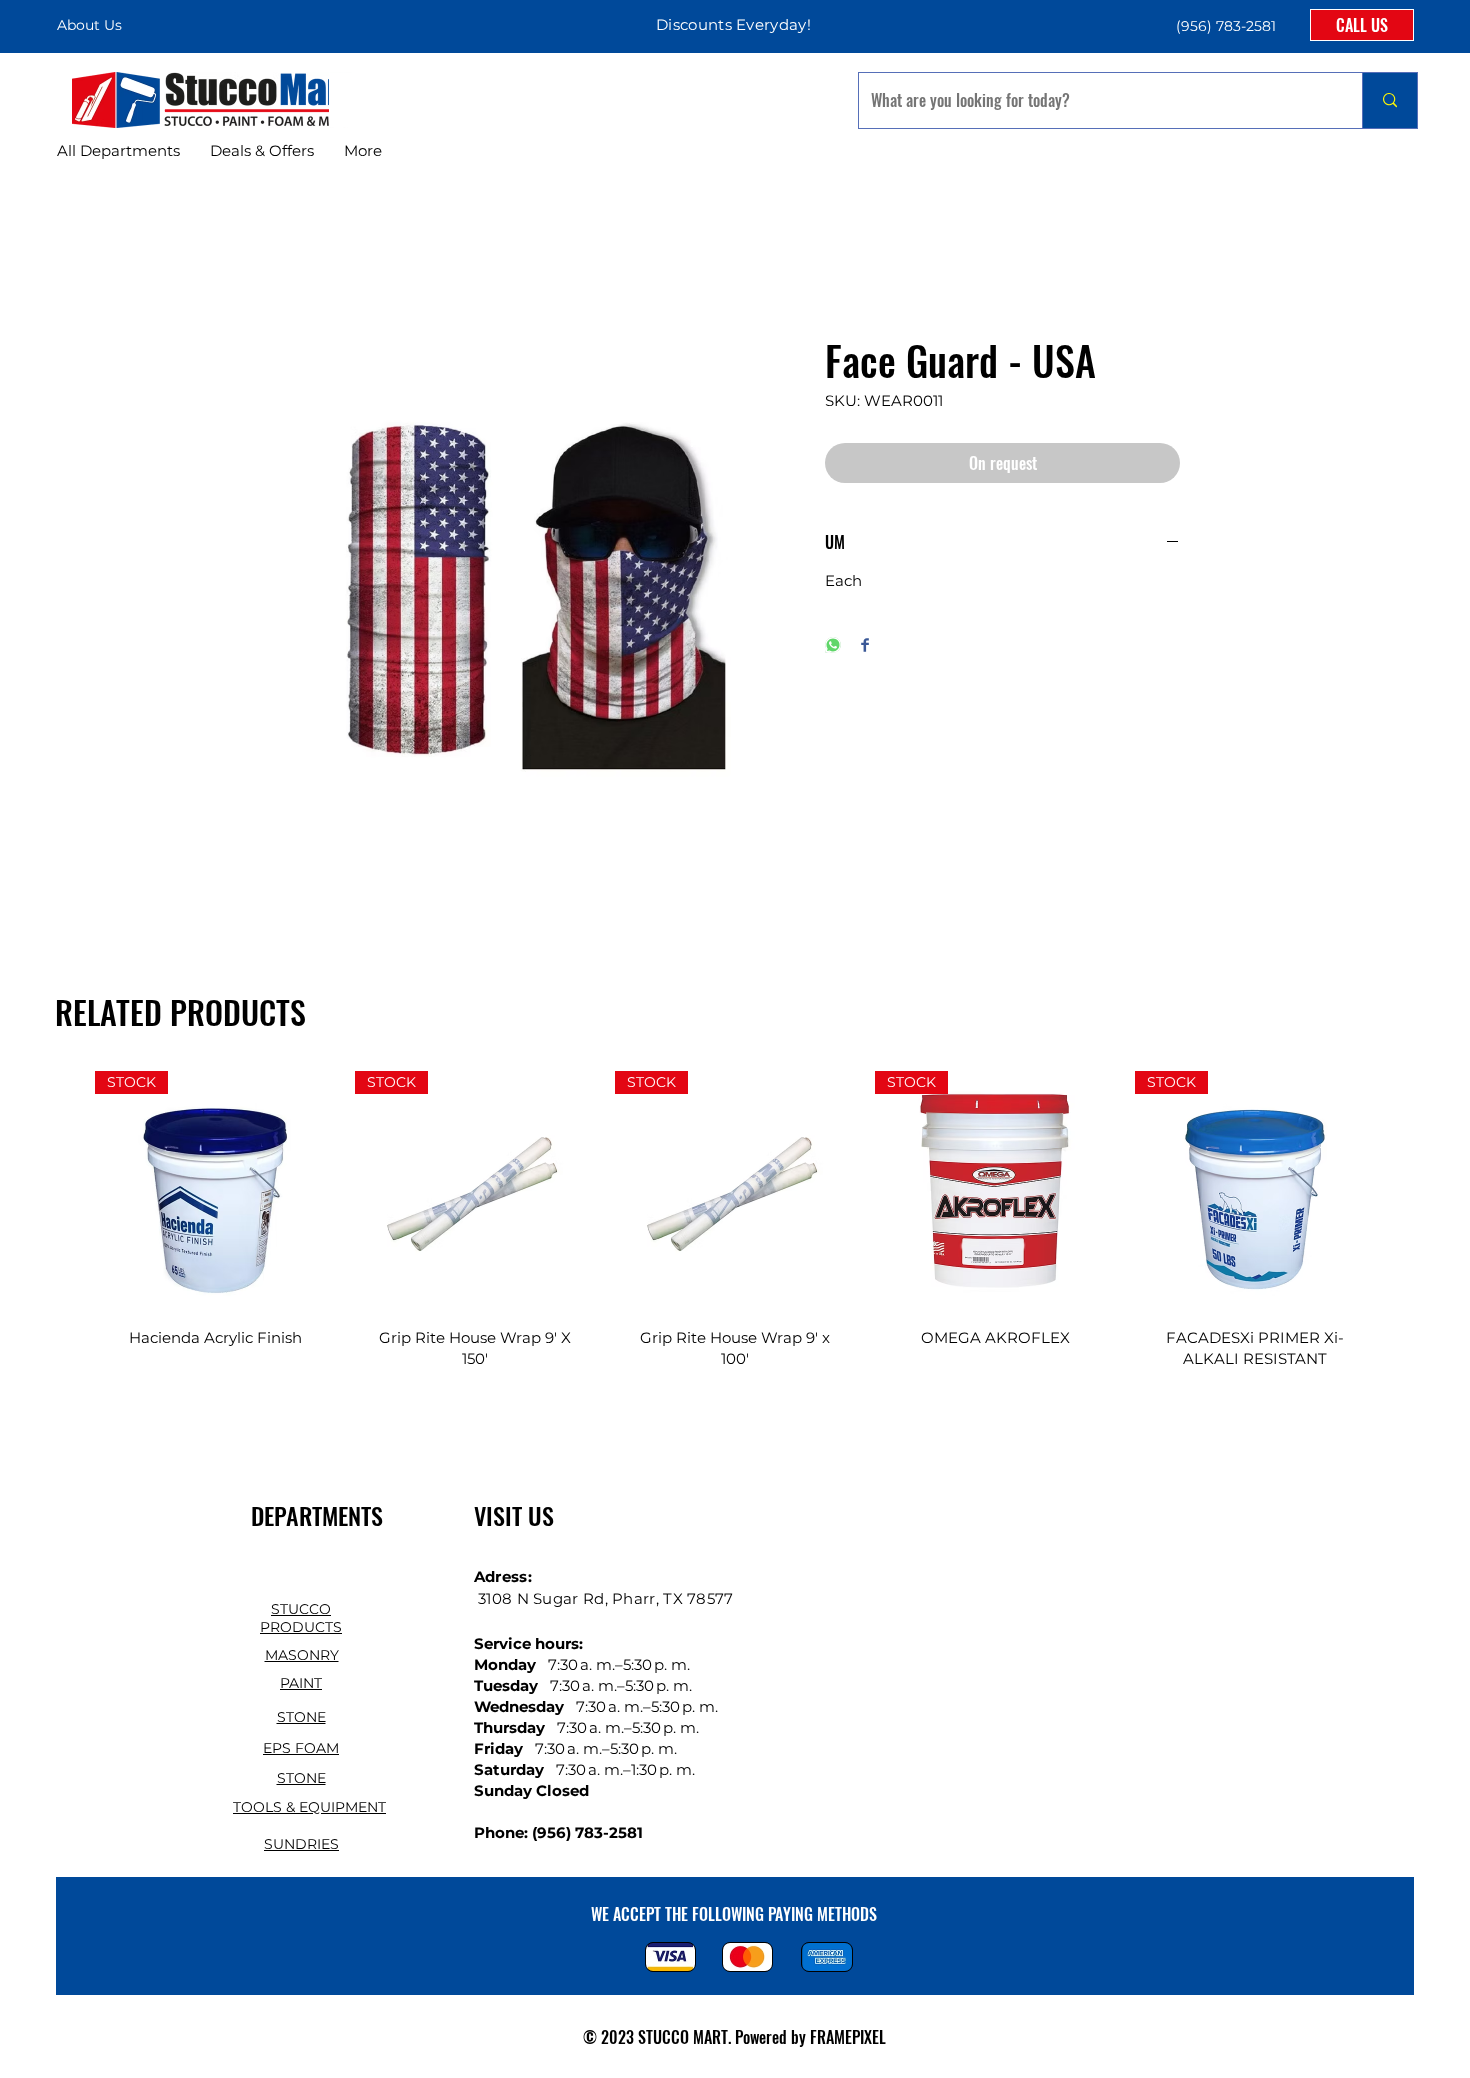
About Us (89, 25)
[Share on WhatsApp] (833, 646)
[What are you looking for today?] (1389, 100)
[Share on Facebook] (865, 646)
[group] (735, 1232)
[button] (1224, 25)
